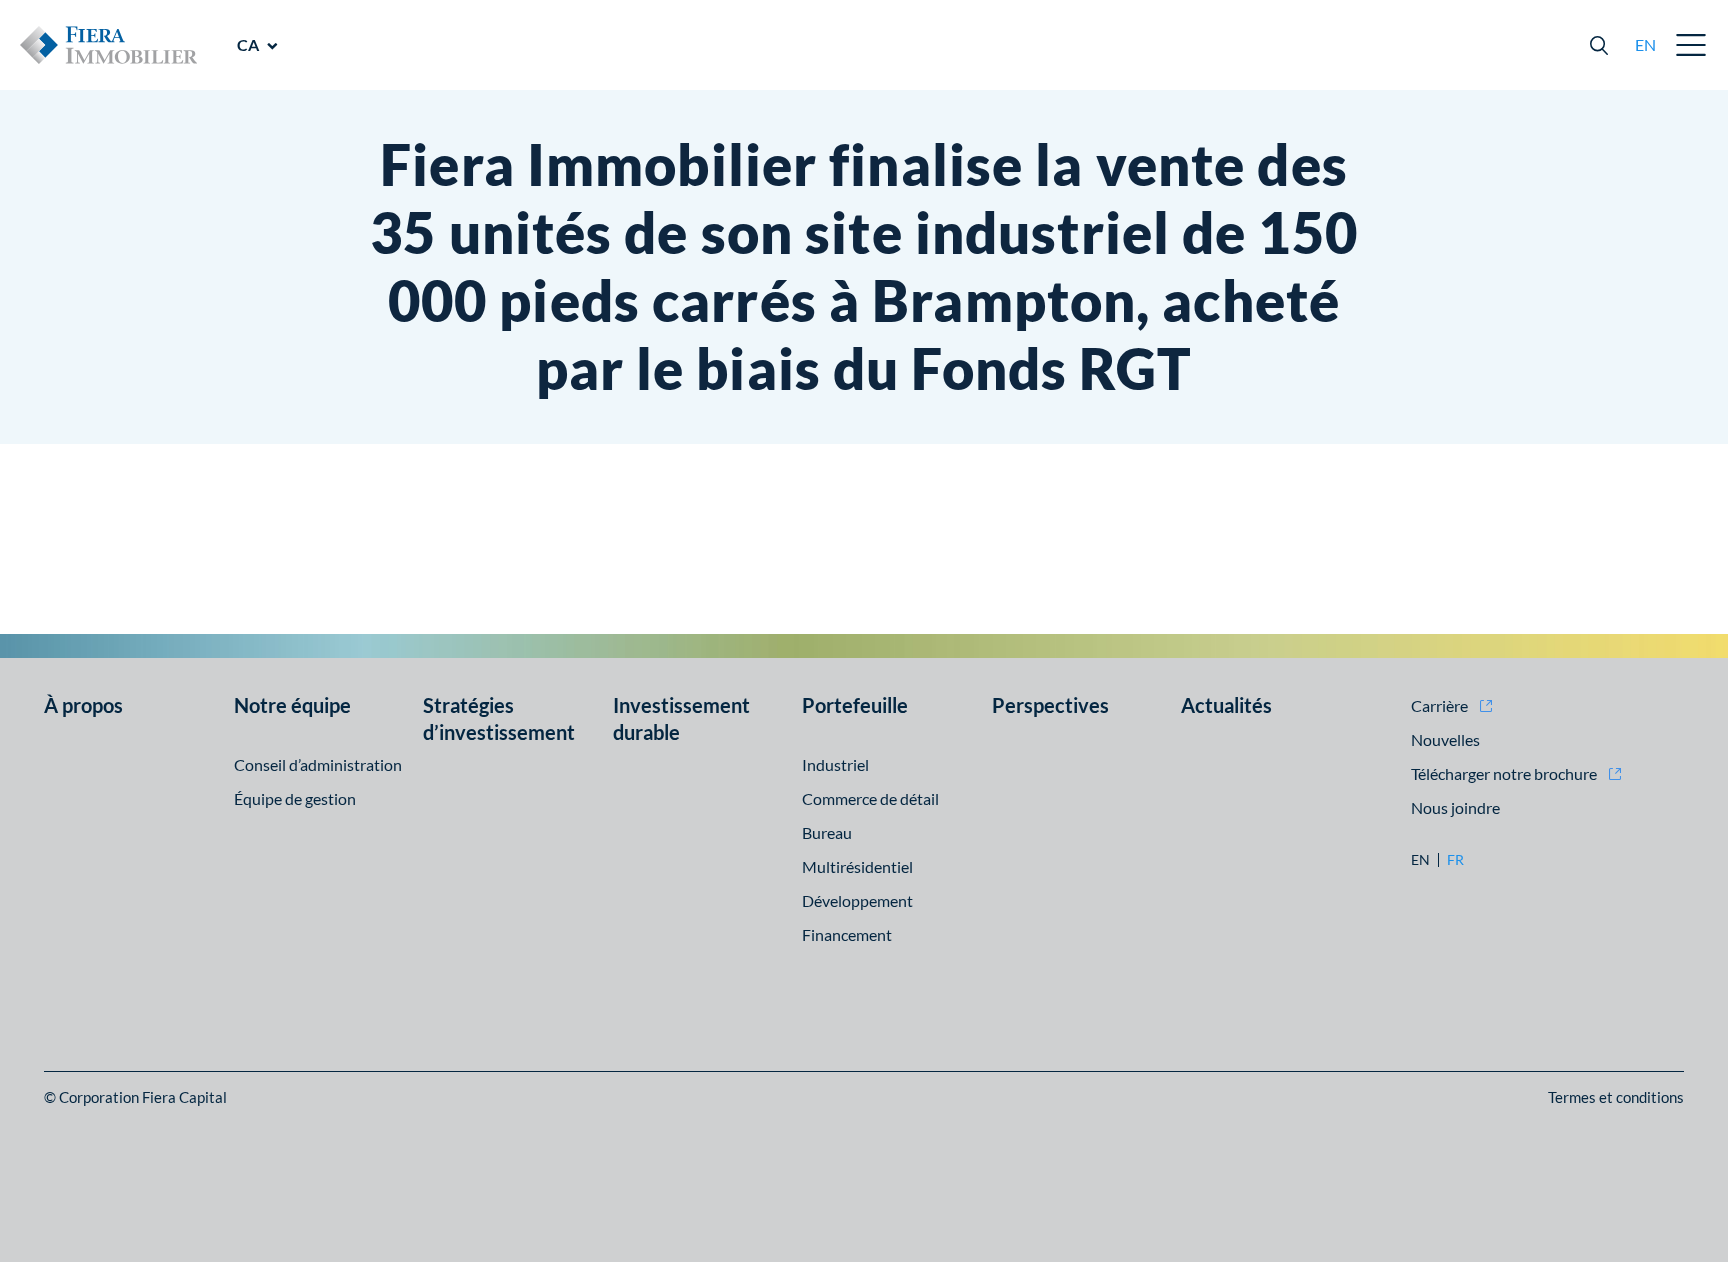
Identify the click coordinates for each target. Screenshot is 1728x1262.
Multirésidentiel (857, 866)
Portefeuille (855, 705)
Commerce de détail (870, 798)
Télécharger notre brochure (1504, 773)
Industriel (835, 764)
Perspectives (1050, 705)
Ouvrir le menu (1692, 45)
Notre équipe (292, 705)
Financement (847, 934)
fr (1455, 860)
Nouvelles (1445, 739)
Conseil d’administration (318, 764)
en (1645, 44)
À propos (83, 705)
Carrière (1439, 705)
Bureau (827, 832)
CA (248, 44)
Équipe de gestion (295, 798)
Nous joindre (1455, 807)
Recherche (1599, 45)
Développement (857, 900)
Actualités (1226, 705)
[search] (1599, 45)
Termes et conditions (1616, 1097)
